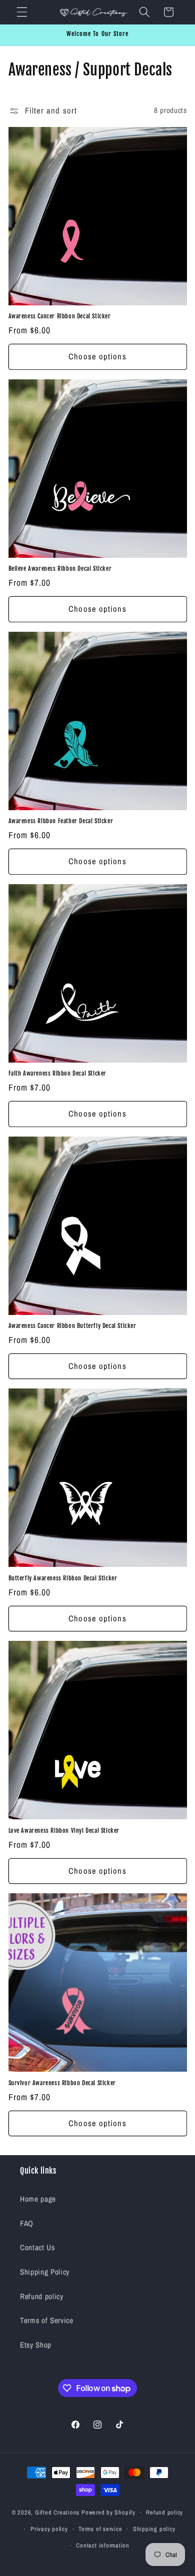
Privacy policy (49, 2529)
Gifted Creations (57, 2512)
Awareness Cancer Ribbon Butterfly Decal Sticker (72, 1326)
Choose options (97, 356)
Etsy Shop (36, 2345)
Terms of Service (47, 2320)
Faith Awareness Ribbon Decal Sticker (58, 1073)
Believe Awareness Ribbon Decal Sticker (60, 569)
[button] (22, 12)
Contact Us (37, 2247)
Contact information (103, 2545)
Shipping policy (154, 2529)
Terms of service (100, 2529)
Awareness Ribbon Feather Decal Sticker (61, 821)
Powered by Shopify (108, 2512)
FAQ (27, 2223)
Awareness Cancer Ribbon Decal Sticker (60, 316)
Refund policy (42, 2296)
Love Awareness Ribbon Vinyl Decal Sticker (64, 1831)
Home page (38, 2199)
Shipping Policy (45, 2272)
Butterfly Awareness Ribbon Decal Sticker (63, 1578)
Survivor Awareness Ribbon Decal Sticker (62, 2083)
